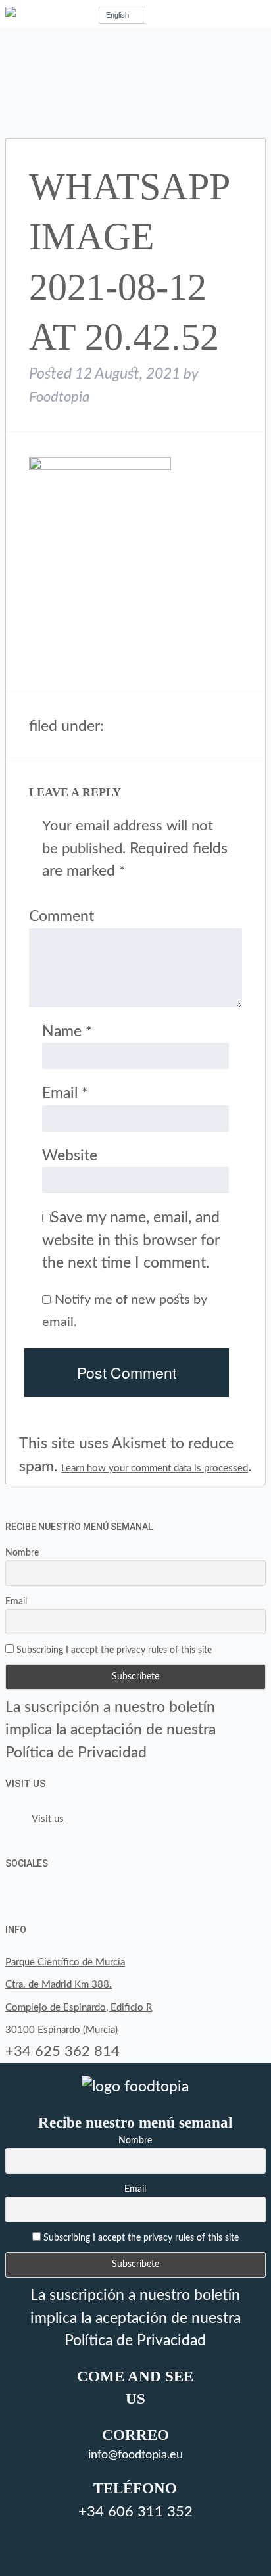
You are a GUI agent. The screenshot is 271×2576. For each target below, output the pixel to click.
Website (70, 1156)
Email (65, 1093)
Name (67, 1031)
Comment (62, 916)
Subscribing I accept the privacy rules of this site (113, 1650)
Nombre (22, 1553)
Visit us (26, 1784)
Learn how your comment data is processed (155, 1468)
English (117, 15)
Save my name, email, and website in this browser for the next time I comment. (131, 1240)
